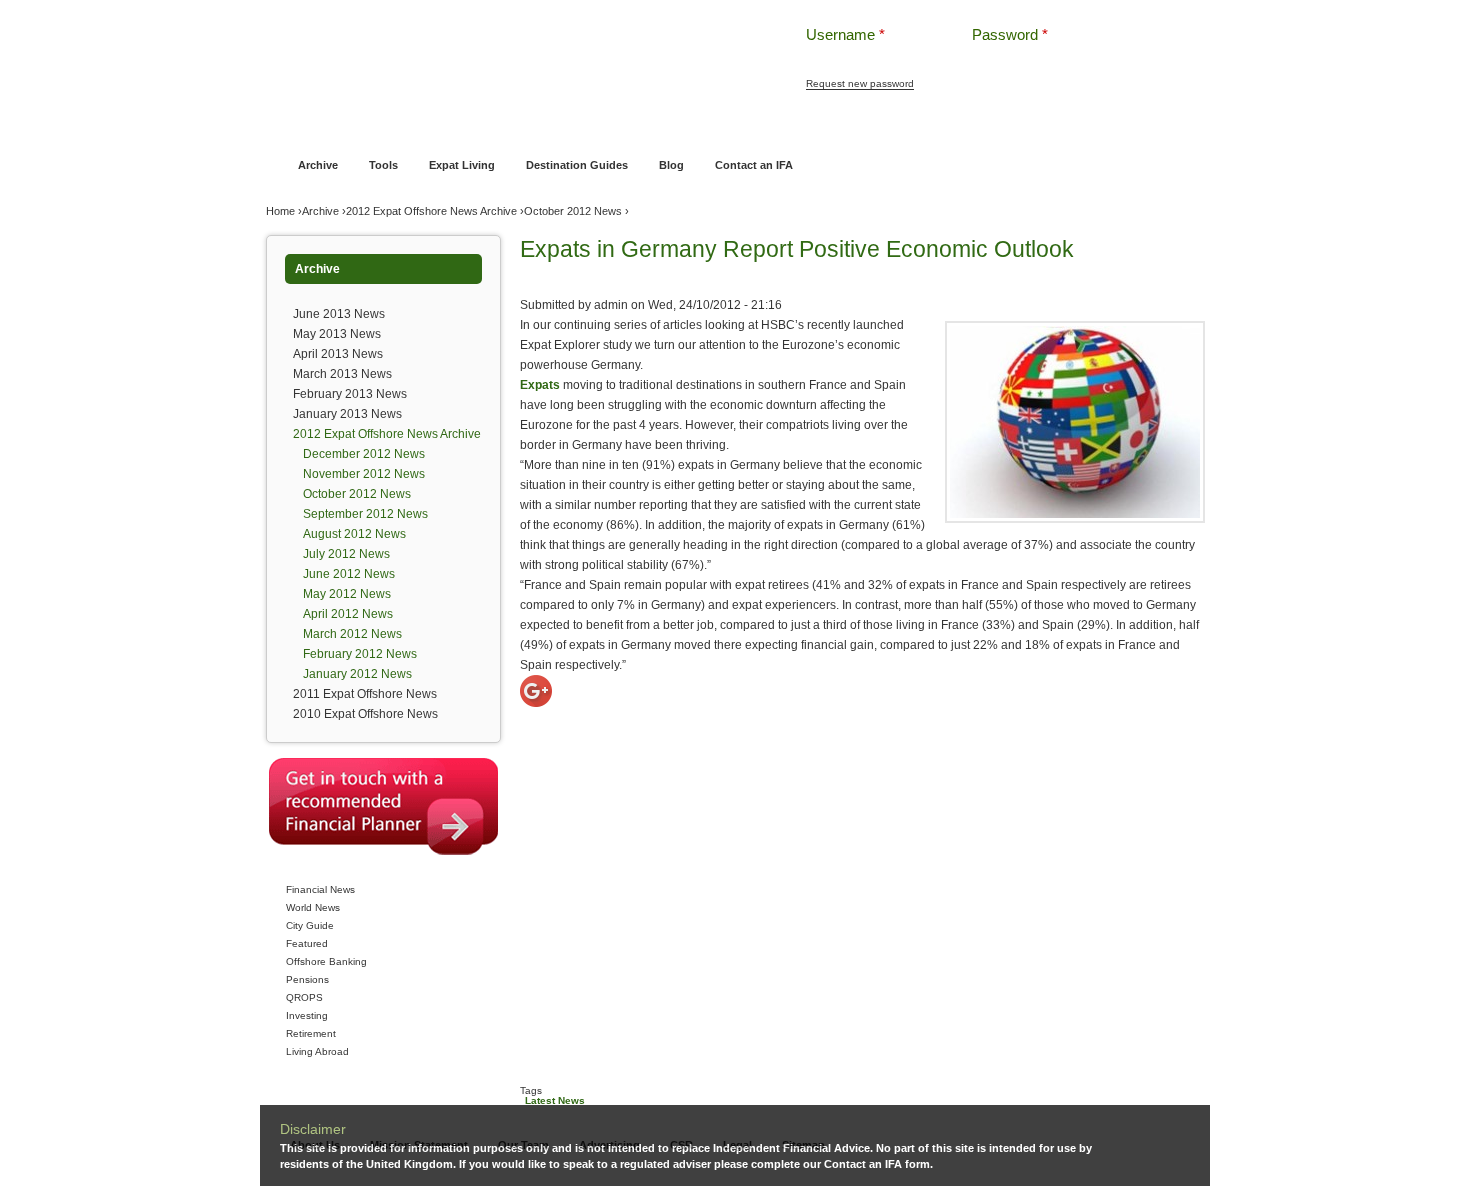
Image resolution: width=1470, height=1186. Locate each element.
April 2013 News (338, 354)
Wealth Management (787, 127)
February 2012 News (360, 654)
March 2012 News (352, 634)
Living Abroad (317, 1051)
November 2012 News (364, 474)
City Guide (310, 925)
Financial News (320, 889)
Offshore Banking (474, 127)
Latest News (555, 1100)
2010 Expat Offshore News (365, 714)
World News (313, 907)
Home (294, 127)
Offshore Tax (988, 127)
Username (845, 34)
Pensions (307, 979)
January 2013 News (347, 414)
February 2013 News (350, 394)
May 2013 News (337, 334)
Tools (383, 165)
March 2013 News (342, 374)
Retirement (311, 1033)
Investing (307, 1015)
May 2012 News (347, 594)
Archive (318, 165)
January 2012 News (357, 674)
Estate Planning (897, 127)
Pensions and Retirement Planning (627, 127)
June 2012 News (349, 574)
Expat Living (462, 165)
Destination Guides (577, 165)
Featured (307, 943)
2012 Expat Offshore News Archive (431, 211)
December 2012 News (364, 454)
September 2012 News (365, 514)
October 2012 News (573, 211)
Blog (671, 165)
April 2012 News (348, 614)
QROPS (304, 997)
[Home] (503, 49)
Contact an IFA (754, 165)
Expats (540, 385)
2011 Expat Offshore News (365, 694)
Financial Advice (368, 127)
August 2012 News (354, 534)
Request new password (860, 83)
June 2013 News (339, 314)
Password (1010, 34)
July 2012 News (346, 554)
